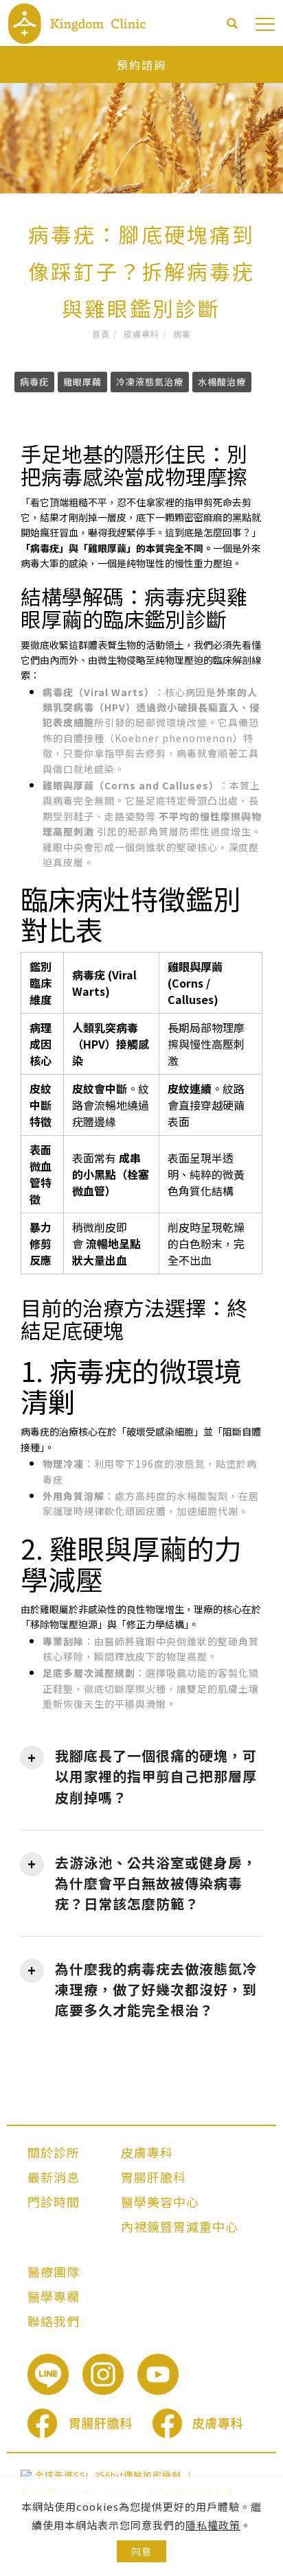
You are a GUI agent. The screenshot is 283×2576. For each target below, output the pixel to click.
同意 (141, 2551)
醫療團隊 (54, 2271)
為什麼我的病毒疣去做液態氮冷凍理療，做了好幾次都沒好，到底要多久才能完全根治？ (156, 1989)
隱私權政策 (213, 2525)
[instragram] (110, 2374)
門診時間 (54, 2202)
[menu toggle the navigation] (265, 25)
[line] (55, 2374)
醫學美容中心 (160, 2202)
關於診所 (54, 2152)
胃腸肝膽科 (154, 2177)
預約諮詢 (141, 64)
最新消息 (54, 2177)
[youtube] (165, 2374)
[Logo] (77, 22)
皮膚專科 (141, 334)
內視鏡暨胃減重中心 (180, 2226)
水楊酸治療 (222, 382)
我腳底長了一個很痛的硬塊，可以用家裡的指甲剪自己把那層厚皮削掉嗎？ (156, 1776)
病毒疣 (34, 382)
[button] (233, 25)
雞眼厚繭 (82, 382)
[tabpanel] (141, 120)
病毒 (182, 334)
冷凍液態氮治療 (150, 382)
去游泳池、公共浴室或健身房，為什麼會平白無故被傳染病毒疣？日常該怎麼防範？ (156, 1883)
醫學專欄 (54, 2296)
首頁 (101, 334)
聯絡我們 (54, 2321)
